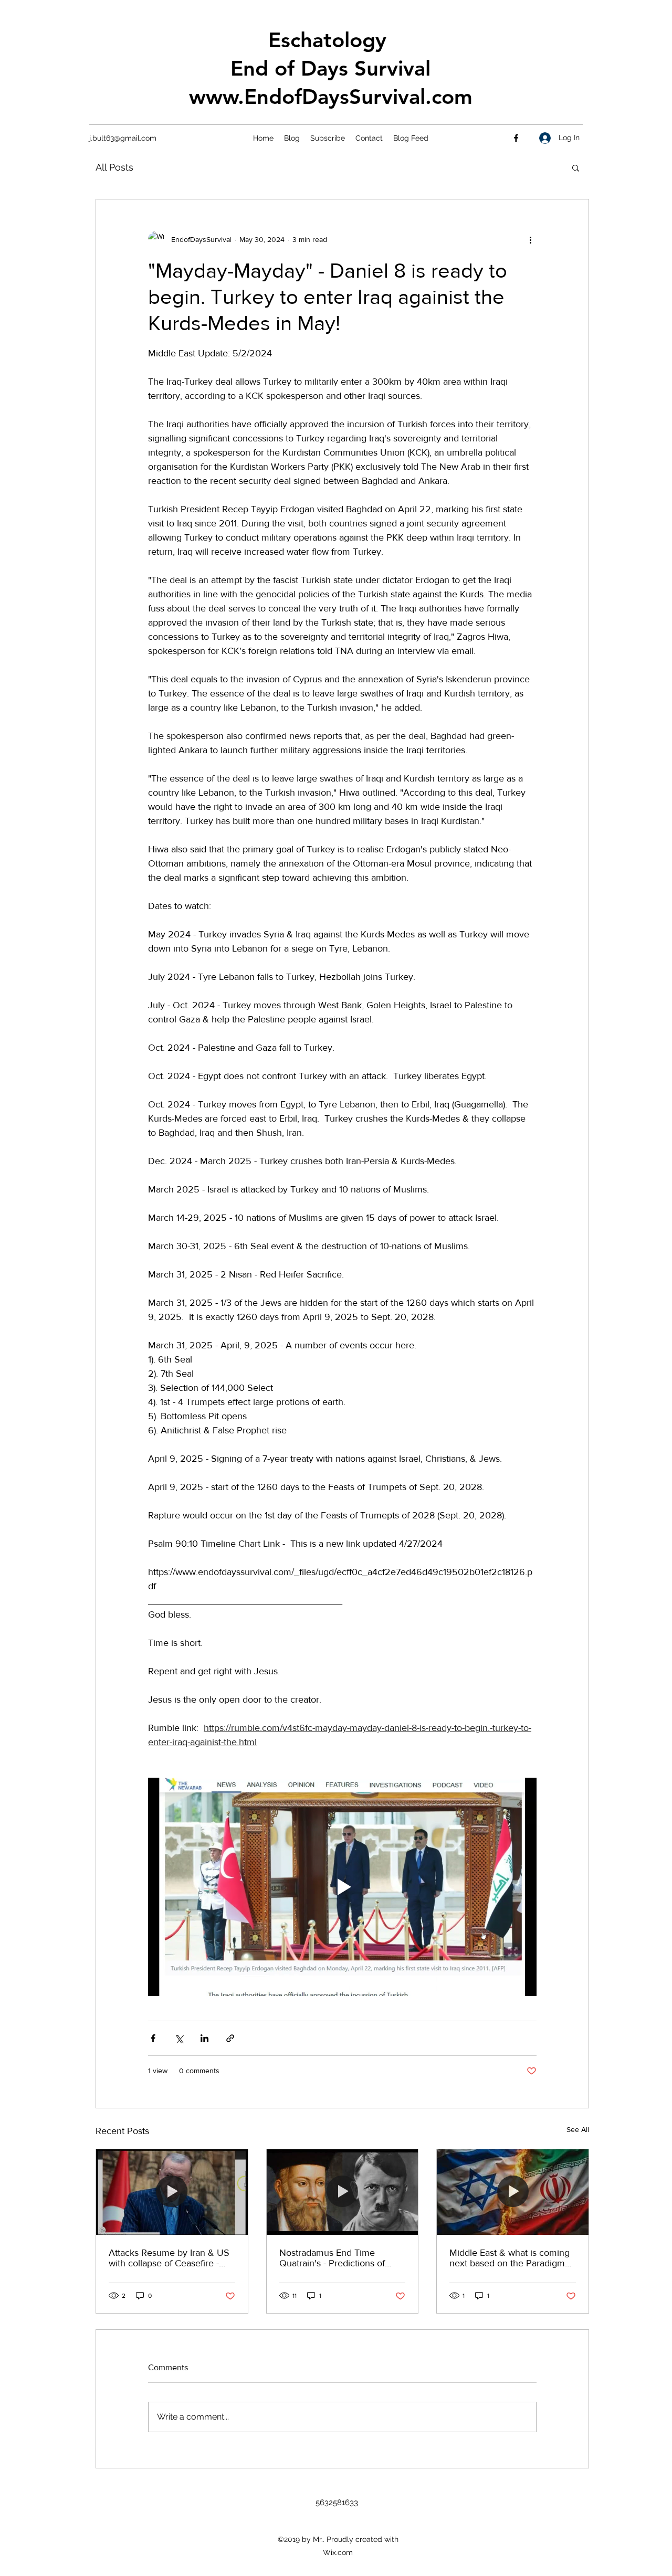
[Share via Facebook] (153, 2038)
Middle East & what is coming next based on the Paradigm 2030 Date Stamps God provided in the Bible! (510, 2258)
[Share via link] (230, 2038)
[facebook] (516, 138)
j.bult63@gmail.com (123, 138)
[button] (576, 167)
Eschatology (330, 40)
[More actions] (530, 239)
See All (578, 2129)
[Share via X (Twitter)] (179, 2038)
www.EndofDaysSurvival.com (331, 97)
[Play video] (342, 1887)
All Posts (114, 167)
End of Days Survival (330, 68)
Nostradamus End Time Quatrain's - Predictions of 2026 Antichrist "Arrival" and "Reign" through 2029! (338, 2258)
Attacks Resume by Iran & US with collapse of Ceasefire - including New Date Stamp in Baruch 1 (169, 2258)
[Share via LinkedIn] (204, 2038)
